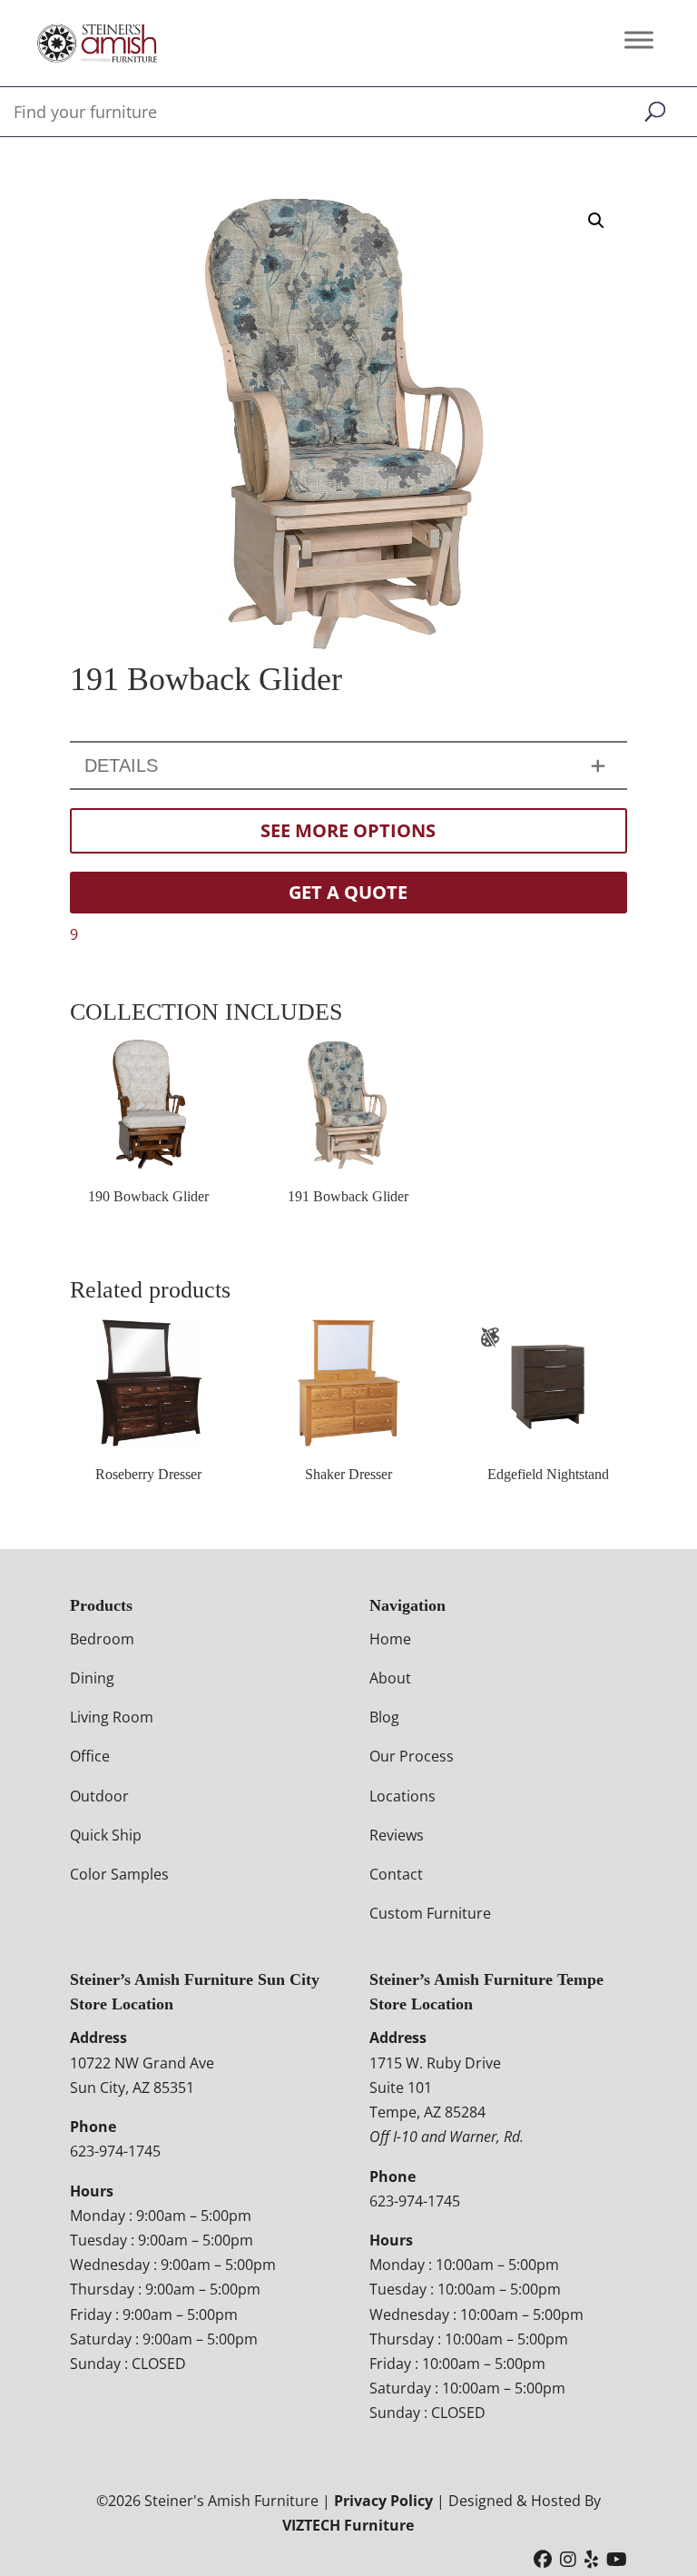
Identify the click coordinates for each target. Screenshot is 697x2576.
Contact (396, 1874)
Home (390, 1639)
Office (90, 1756)
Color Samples (119, 1874)
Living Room (112, 1717)
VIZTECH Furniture (348, 2525)
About (390, 1678)
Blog (384, 1717)
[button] (596, 221)
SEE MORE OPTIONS (348, 830)
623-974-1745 (115, 2151)
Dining (92, 1678)
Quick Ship (106, 1835)
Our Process (412, 1756)
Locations (402, 1796)
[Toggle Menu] (639, 39)
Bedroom (102, 1639)
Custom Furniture (430, 1913)
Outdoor (99, 1796)
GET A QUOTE (348, 892)
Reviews (397, 1835)
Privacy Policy (383, 2501)
